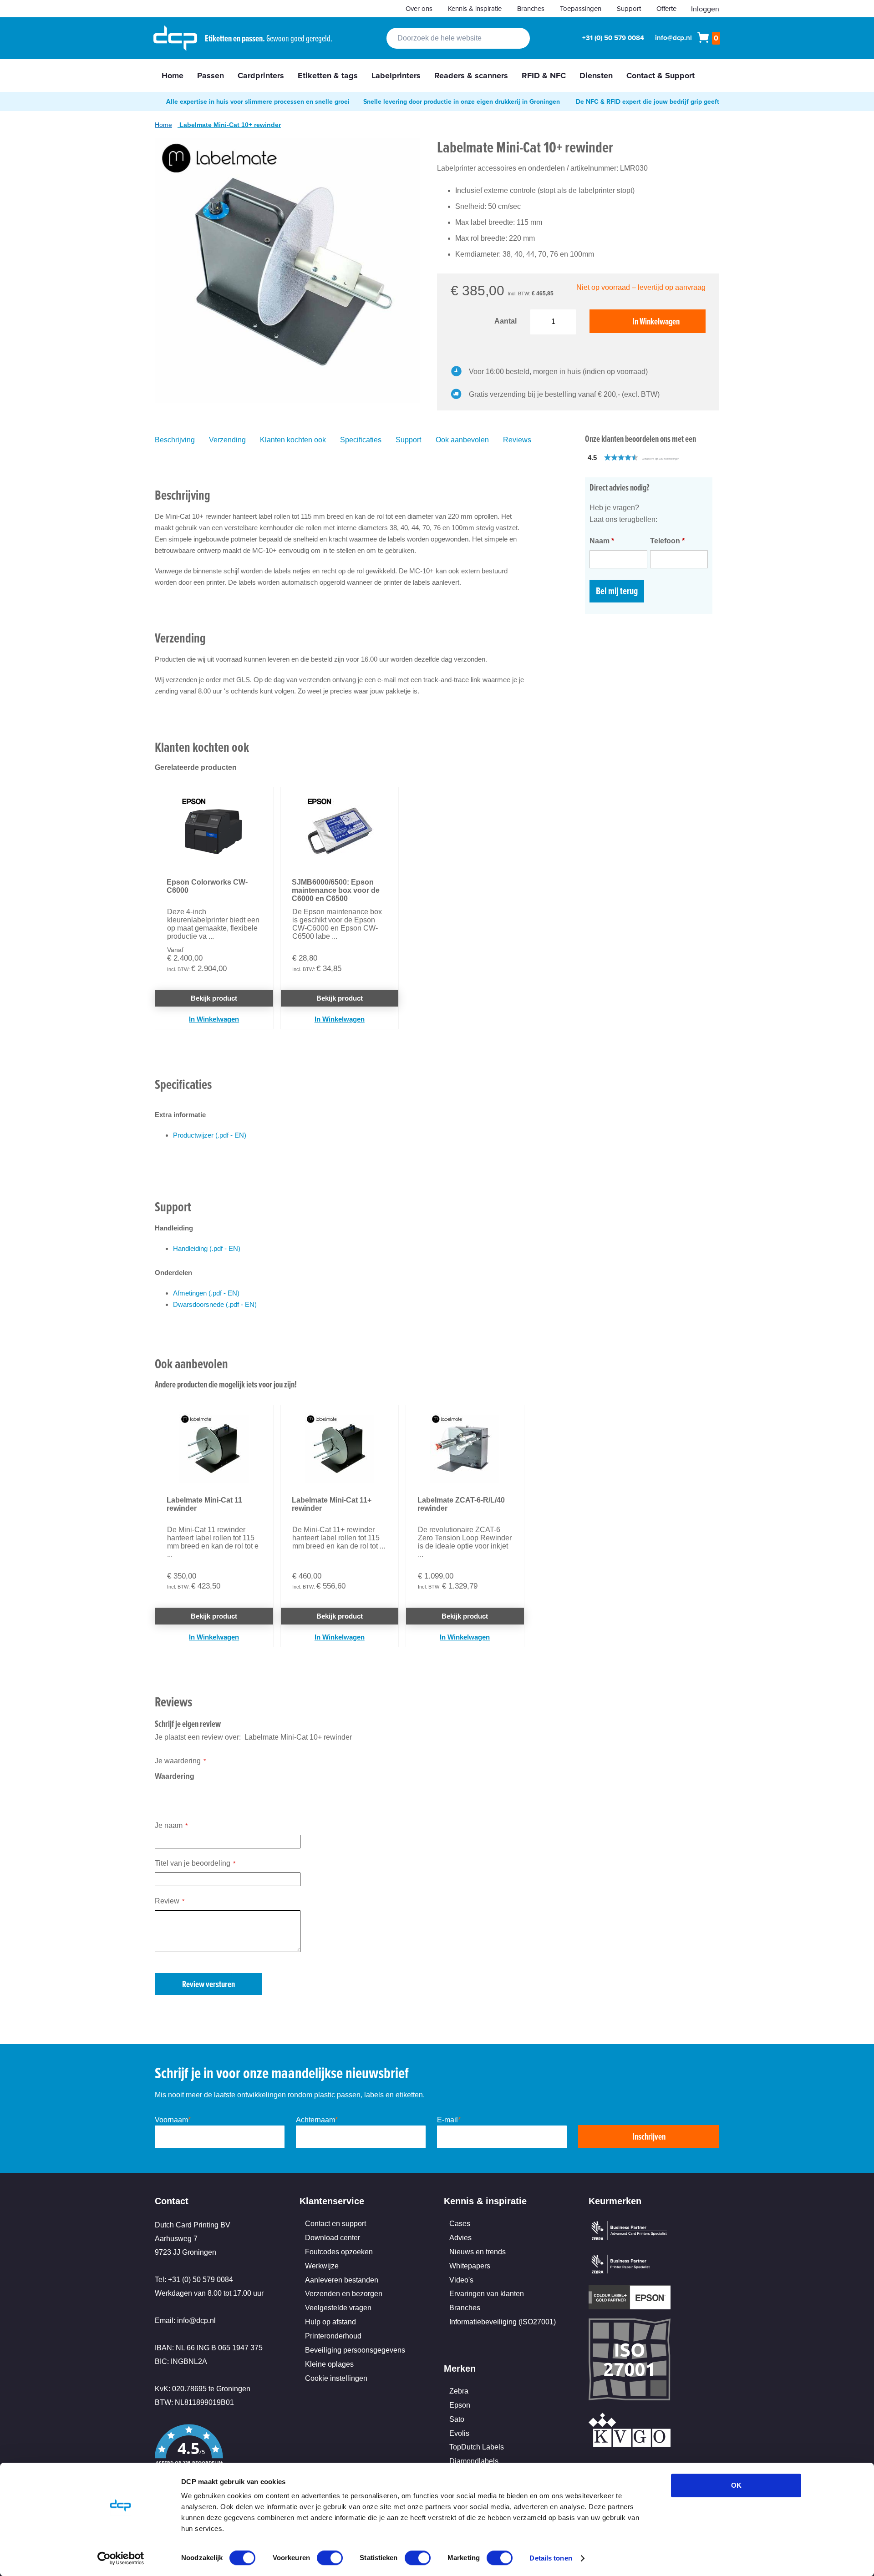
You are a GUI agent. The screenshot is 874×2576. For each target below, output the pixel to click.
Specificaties (361, 440)
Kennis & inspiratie (475, 8)
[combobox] (458, 38)
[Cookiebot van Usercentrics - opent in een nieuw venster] (121, 2558)
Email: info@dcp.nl (185, 2320)
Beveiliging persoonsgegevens (355, 2350)
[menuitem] (173, 76)
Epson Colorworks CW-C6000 (207, 886)
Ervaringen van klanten (487, 2294)
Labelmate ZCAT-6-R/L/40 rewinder (461, 1504)
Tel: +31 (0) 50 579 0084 (194, 2280)
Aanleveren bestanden (342, 2280)
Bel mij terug (617, 591)
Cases (460, 2224)
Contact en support (335, 2224)
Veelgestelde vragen (338, 2308)
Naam (602, 541)
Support (629, 8)
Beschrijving (175, 440)
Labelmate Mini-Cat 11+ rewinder (332, 1504)
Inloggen (705, 9)
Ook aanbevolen (462, 440)
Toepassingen (581, 8)
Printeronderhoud (333, 2336)
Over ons (419, 8)
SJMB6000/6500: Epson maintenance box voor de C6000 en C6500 (336, 890)
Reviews (517, 440)
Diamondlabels (474, 2461)
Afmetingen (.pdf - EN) (206, 1293)
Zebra (459, 2391)
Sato (457, 2419)
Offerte (666, 8)
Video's (461, 2280)
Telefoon (667, 541)
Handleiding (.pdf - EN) (207, 1248)
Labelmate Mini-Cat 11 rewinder (204, 1504)
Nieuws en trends (478, 2252)
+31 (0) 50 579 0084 (613, 38)
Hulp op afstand (330, 2322)
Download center (333, 2238)
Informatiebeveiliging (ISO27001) (503, 2322)
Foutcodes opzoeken (339, 2252)
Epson (460, 2405)
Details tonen (551, 2558)
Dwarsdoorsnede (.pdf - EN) (215, 1304)
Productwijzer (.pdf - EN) (210, 1135)
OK (736, 2485)
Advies (460, 2238)
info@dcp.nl (673, 38)
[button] (653, 458)
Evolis (459, 2433)
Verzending (227, 440)
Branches (531, 8)
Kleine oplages (329, 2364)
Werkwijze (322, 2266)
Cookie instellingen (336, 2378)
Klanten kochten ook (293, 440)
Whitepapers (470, 2266)
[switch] (330, 2559)
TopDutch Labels (477, 2447)
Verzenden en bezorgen (344, 2294)
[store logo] (175, 38)
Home (163, 125)
